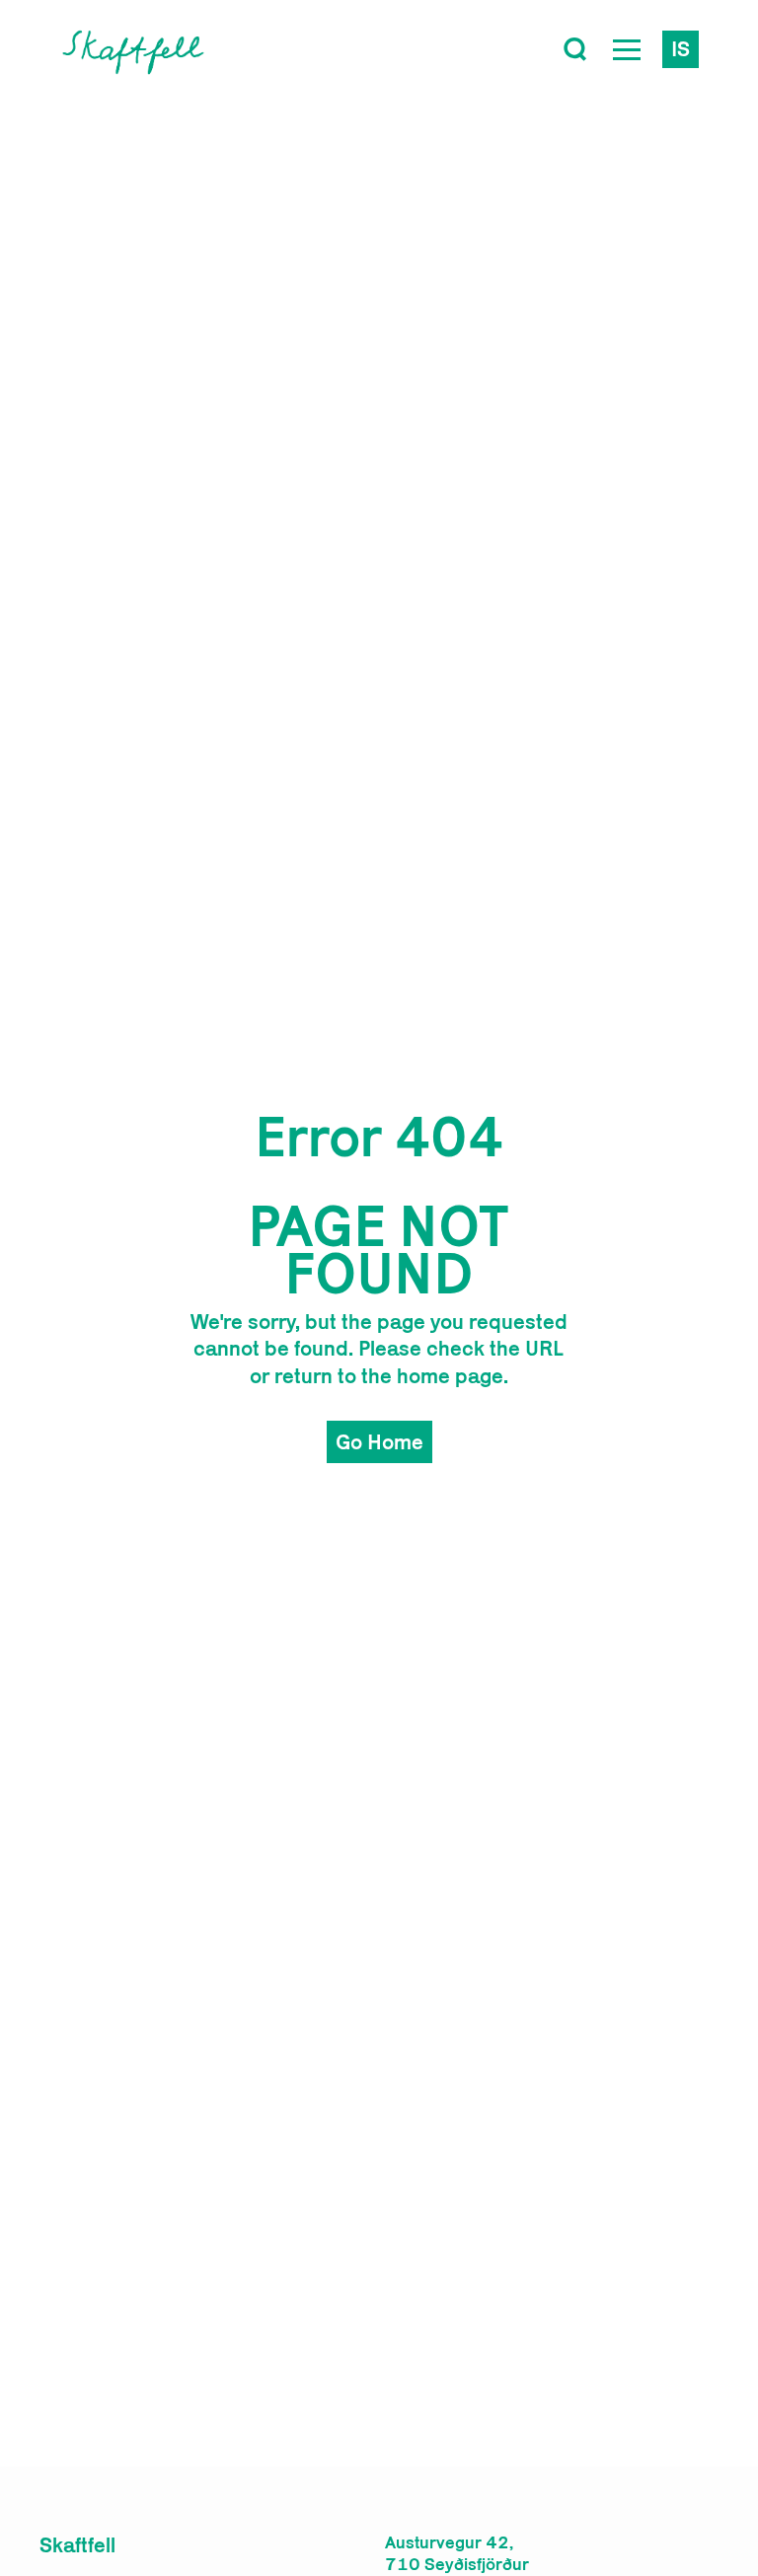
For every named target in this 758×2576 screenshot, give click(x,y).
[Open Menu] (627, 49)
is (681, 48)
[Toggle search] (575, 49)
